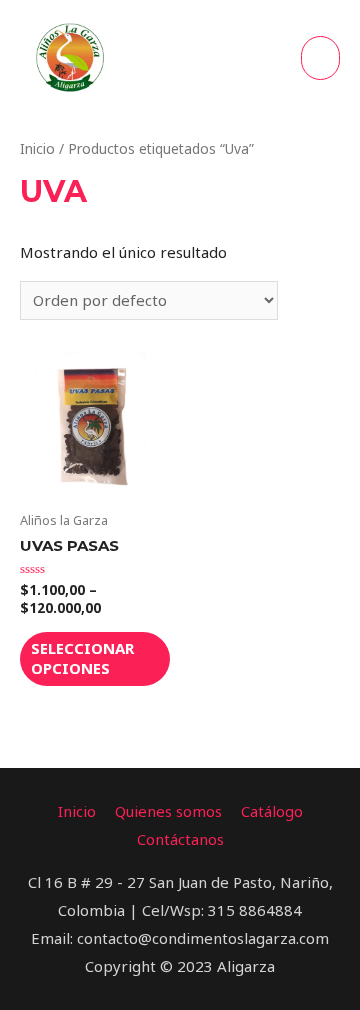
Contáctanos (180, 839)
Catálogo (272, 811)
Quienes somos (168, 811)
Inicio (37, 148)
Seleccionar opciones (82, 658)
